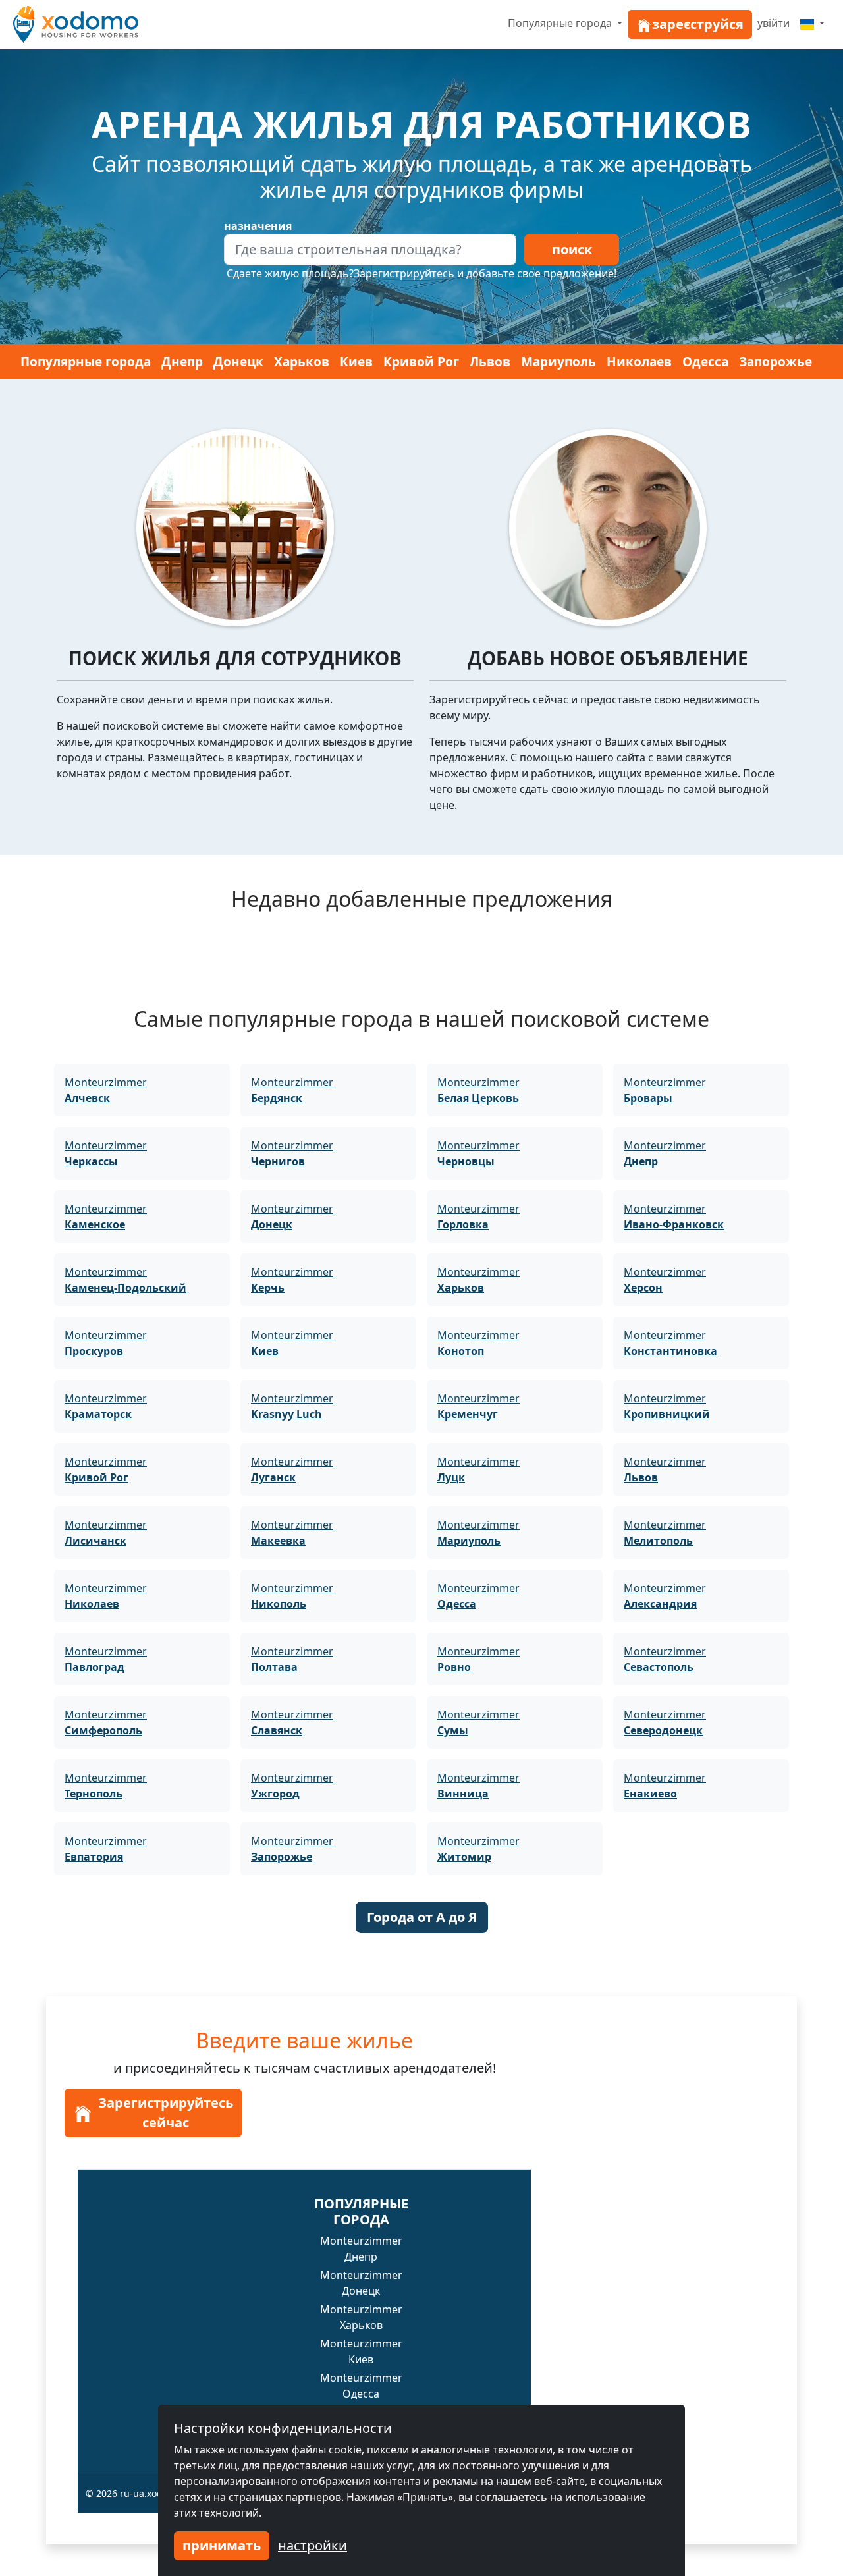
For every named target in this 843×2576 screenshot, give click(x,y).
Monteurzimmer (106, 1090)
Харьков (302, 362)
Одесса (705, 362)
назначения (258, 226)
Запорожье (775, 362)
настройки (313, 2545)
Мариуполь (558, 362)
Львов (490, 362)
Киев (356, 362)
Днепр (182, 362)
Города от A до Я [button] (422, 1917)
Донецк (238, 362)
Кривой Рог (421, 362)
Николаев (639, 362)
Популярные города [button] (561, 23)
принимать (222, 2545)
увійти (774, 23)
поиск (572, 249)
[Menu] (812, 23)
